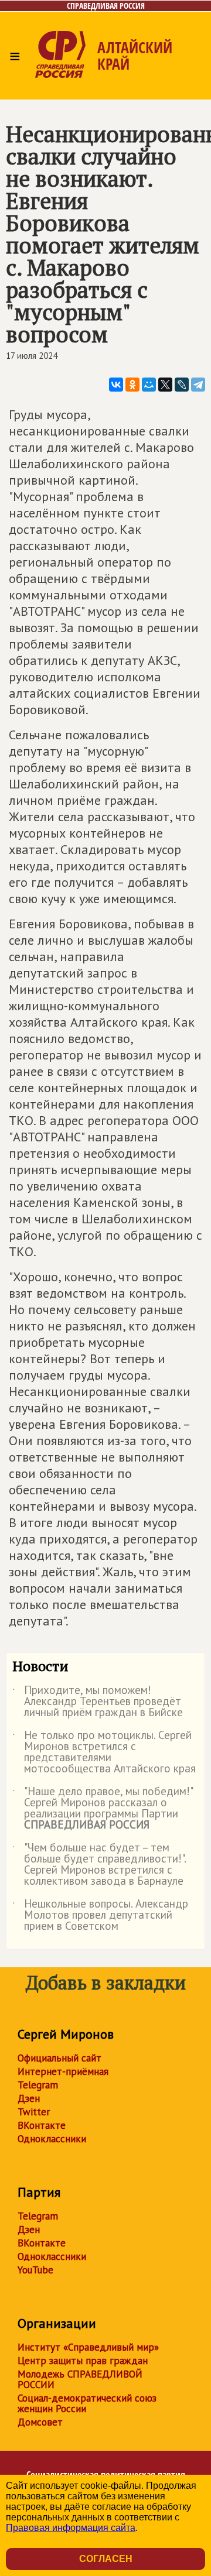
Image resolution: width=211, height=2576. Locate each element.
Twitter (34, 2112)
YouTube (35, 2270)
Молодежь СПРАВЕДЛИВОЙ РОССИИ (80, 2379)
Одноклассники (52, 2139)
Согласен (106, 2559)
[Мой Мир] (149, 385)
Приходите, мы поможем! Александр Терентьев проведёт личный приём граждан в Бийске (98, 1702)
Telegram (38, 2085)
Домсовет (40, 2422)
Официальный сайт (59, 2058)
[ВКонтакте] (116, 385)
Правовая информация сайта (71, 2528)
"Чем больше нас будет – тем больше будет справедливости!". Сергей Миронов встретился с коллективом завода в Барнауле (99, 1865)
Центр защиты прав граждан (83, 2361)
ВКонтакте (42, 2125)
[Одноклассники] (132, 385)
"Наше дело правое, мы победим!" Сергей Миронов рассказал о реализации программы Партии (102, 1809)
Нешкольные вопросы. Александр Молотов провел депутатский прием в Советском (100, 1915)
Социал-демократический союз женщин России (87, 2403)
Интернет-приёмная (63, 2071)
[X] (165, 385)
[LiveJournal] (182, 385)
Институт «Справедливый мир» (88, 2347)
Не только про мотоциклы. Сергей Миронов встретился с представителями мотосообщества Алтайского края (104, 1752)
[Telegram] (198, 385)
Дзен (29, 2098)
